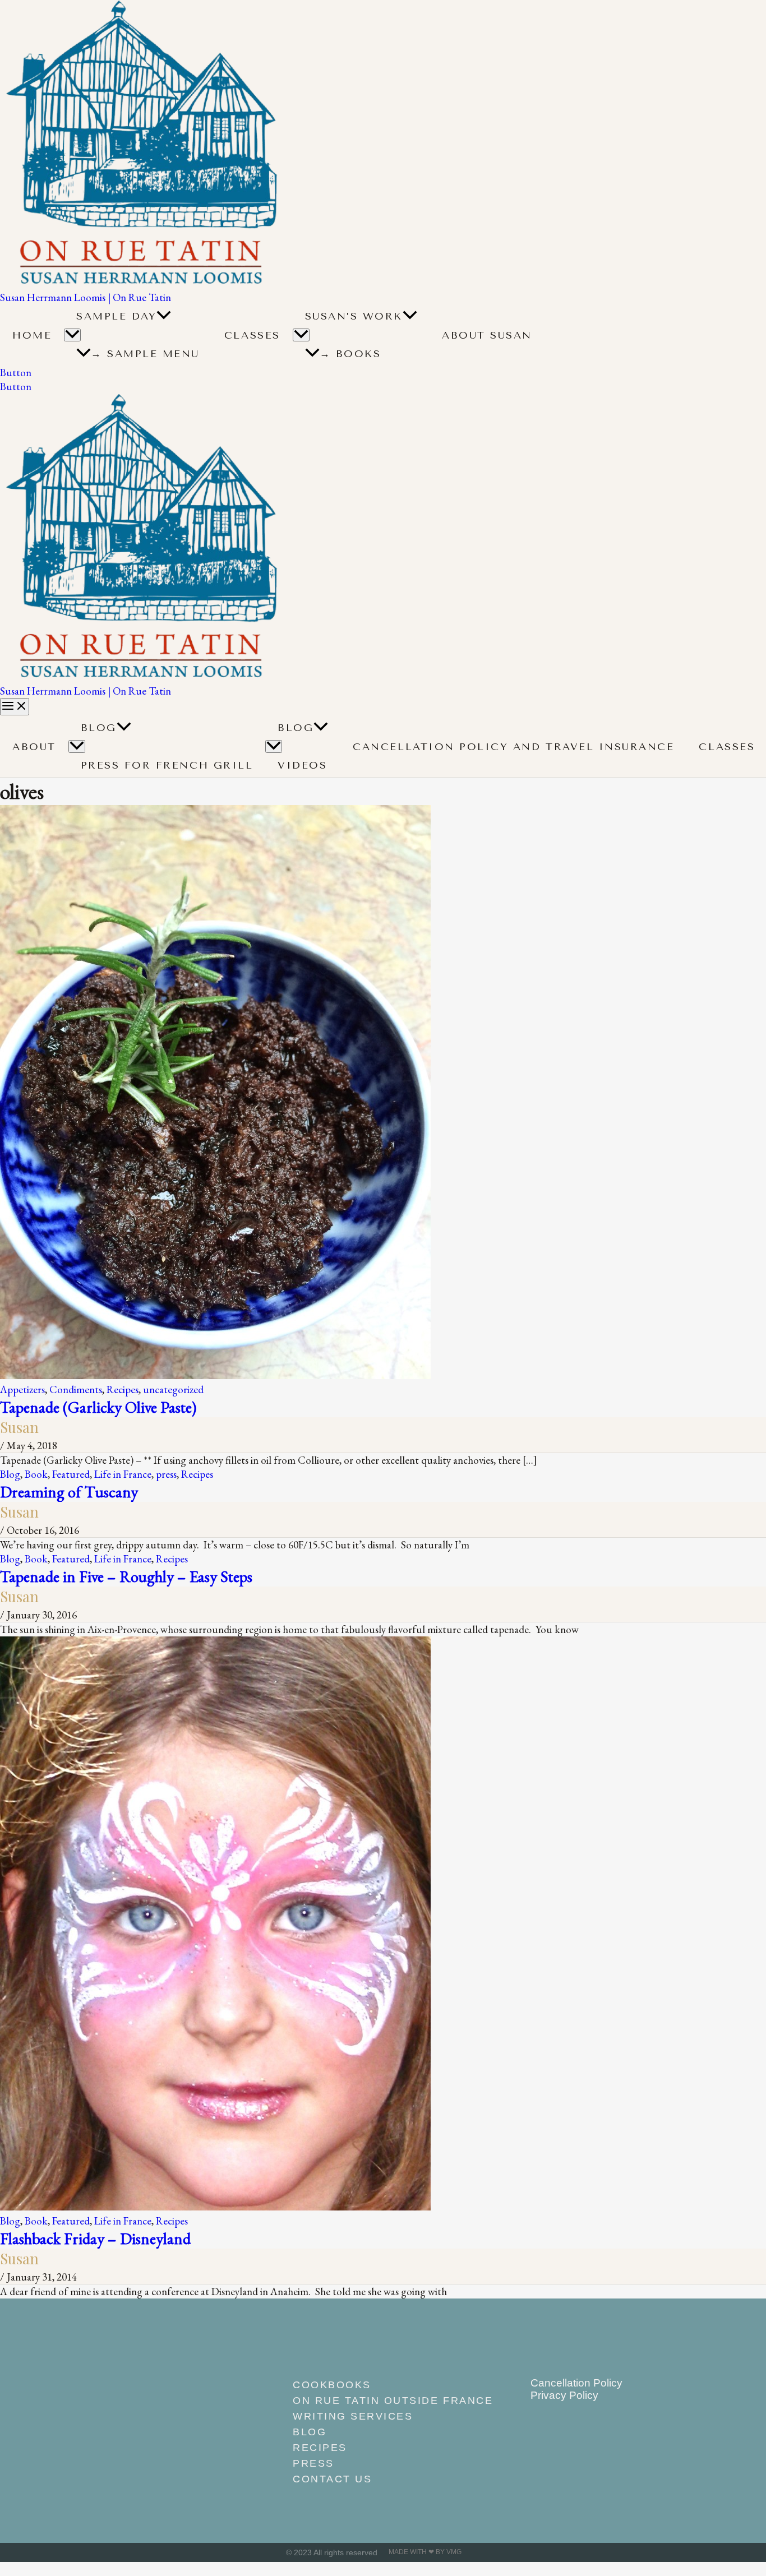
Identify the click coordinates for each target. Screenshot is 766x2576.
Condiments (76, 1389)
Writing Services (353, 2416)
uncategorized (173, 1389)
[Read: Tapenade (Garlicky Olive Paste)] (215, 1375)
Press (313, 2463)
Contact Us (332, 2479)
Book (36, 1474)
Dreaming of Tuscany (69, 1492)
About (34, 747)
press (166, 1474)
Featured (71, 1474)
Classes (252, 335)
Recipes (123, 1389)
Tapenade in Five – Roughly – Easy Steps (126, 1576)
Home (32, 335)
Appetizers (22, 1389)
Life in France (123, 1474)
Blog (99, 728)
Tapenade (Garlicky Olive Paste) (98, 1407)
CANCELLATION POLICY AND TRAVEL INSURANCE (513, 747)
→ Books (350, 354)
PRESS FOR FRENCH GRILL (167, 765)
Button (16, 387)
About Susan (487, 335)
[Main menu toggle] (15, 707)
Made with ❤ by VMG (425, 2552)
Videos (302, 765)
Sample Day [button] (116, 316)
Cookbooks (332, 2385)
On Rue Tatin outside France (389, 2401)
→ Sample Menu (145, 354)
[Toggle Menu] (72, 335)
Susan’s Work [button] (354, 316)
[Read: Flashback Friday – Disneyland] (215, 2207)
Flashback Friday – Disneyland (95, 2238)
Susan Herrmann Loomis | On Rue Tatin (86, 297)
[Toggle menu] (77, 746)
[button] (164, 316)
